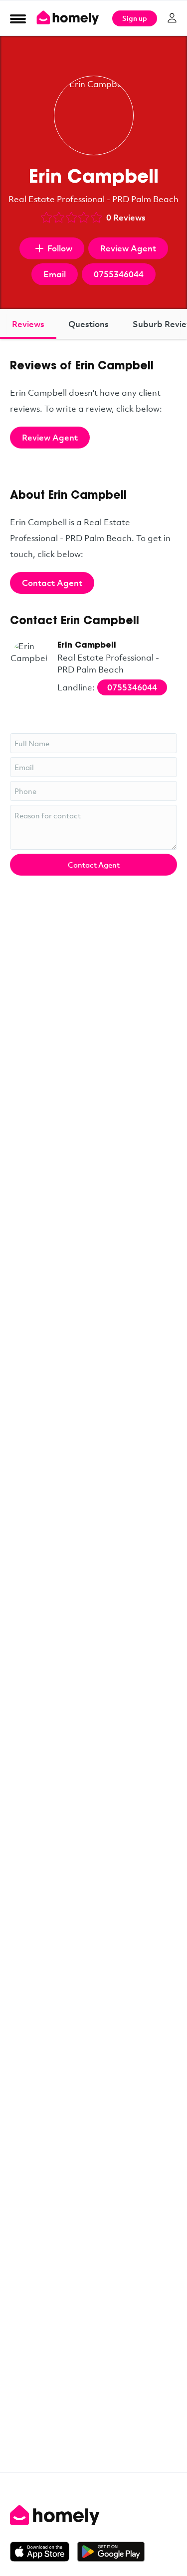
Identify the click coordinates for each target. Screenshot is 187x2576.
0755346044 (119, 274)
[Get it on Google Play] (111, 2552)
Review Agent (128, 248)
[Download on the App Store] (44, 2552)
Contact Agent (52, 583)
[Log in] (172, 18)
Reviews (28, 324)
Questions (89, 324)
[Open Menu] (18, 18)
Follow (60, 248)
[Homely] (93, 2515)
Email (55, 274)
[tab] (28, 324)
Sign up (135, 18)
